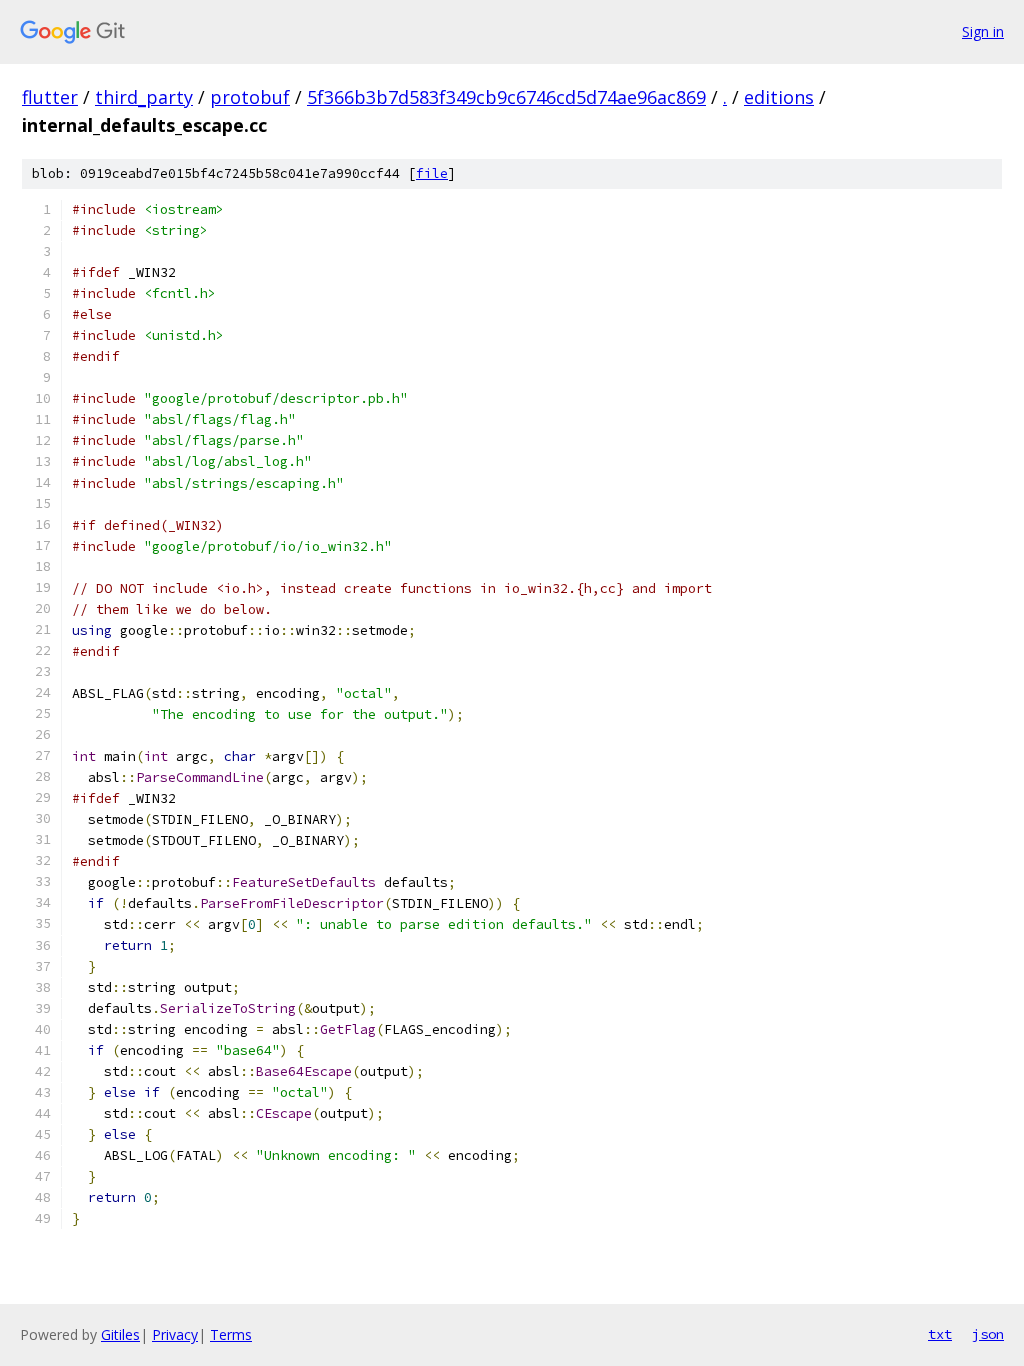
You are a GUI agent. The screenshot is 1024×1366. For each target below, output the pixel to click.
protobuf (250, 97)
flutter (50, 97)
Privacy (175, 1334)
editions (779, 97)
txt (940, 1334)
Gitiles (120, 1334)
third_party (144, 97)
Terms (231, 1334)
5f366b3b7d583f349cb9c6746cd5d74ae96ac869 (506, 97)
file (432, 173)
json (988, 1334)
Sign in (983, 31)
